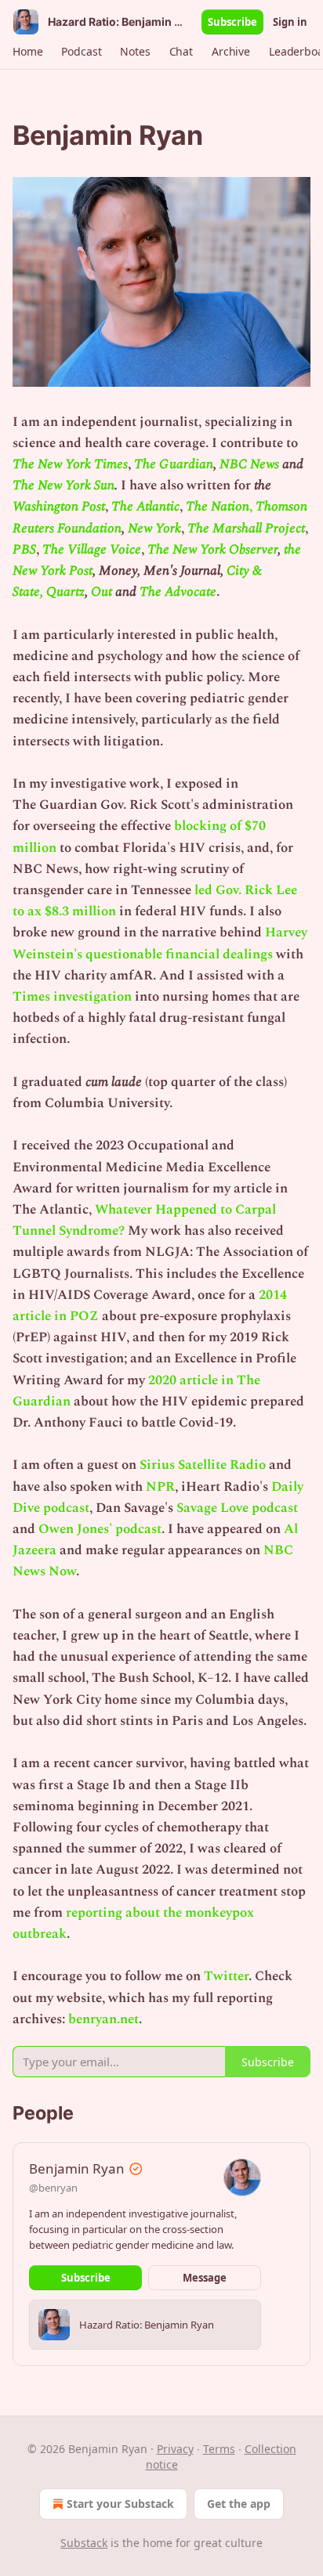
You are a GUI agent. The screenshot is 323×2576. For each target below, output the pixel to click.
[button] (27, 52)
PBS (24, 550)
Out (102, 592)
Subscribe (232, 22)
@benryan (53, 2188)
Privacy (175, 2449)
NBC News (249, 464)
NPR (160, 1487)
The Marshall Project (246, 529)
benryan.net (103, 2019)
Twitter (226, 1976)
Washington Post (59, 507)
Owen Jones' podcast (100, 1529)
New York (154, 529)
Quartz (65, 592)
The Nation (218, 507)
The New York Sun (64, 485)
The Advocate (178, 592)
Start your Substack (120, 2504)
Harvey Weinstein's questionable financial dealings (160, 943)
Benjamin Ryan (77, 2168)
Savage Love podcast (237, 1508)
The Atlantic (145, 507)
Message (205, 2278)
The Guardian (174, 464)
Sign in (290, 22)
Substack (84, 2543)
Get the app (239, 2504)
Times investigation (72, 997)
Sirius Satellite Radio (203, 1465)
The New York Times (70, 464)
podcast (66, 1508)
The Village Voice (92, 550)
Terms (219, 2449)
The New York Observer (212, 550)
